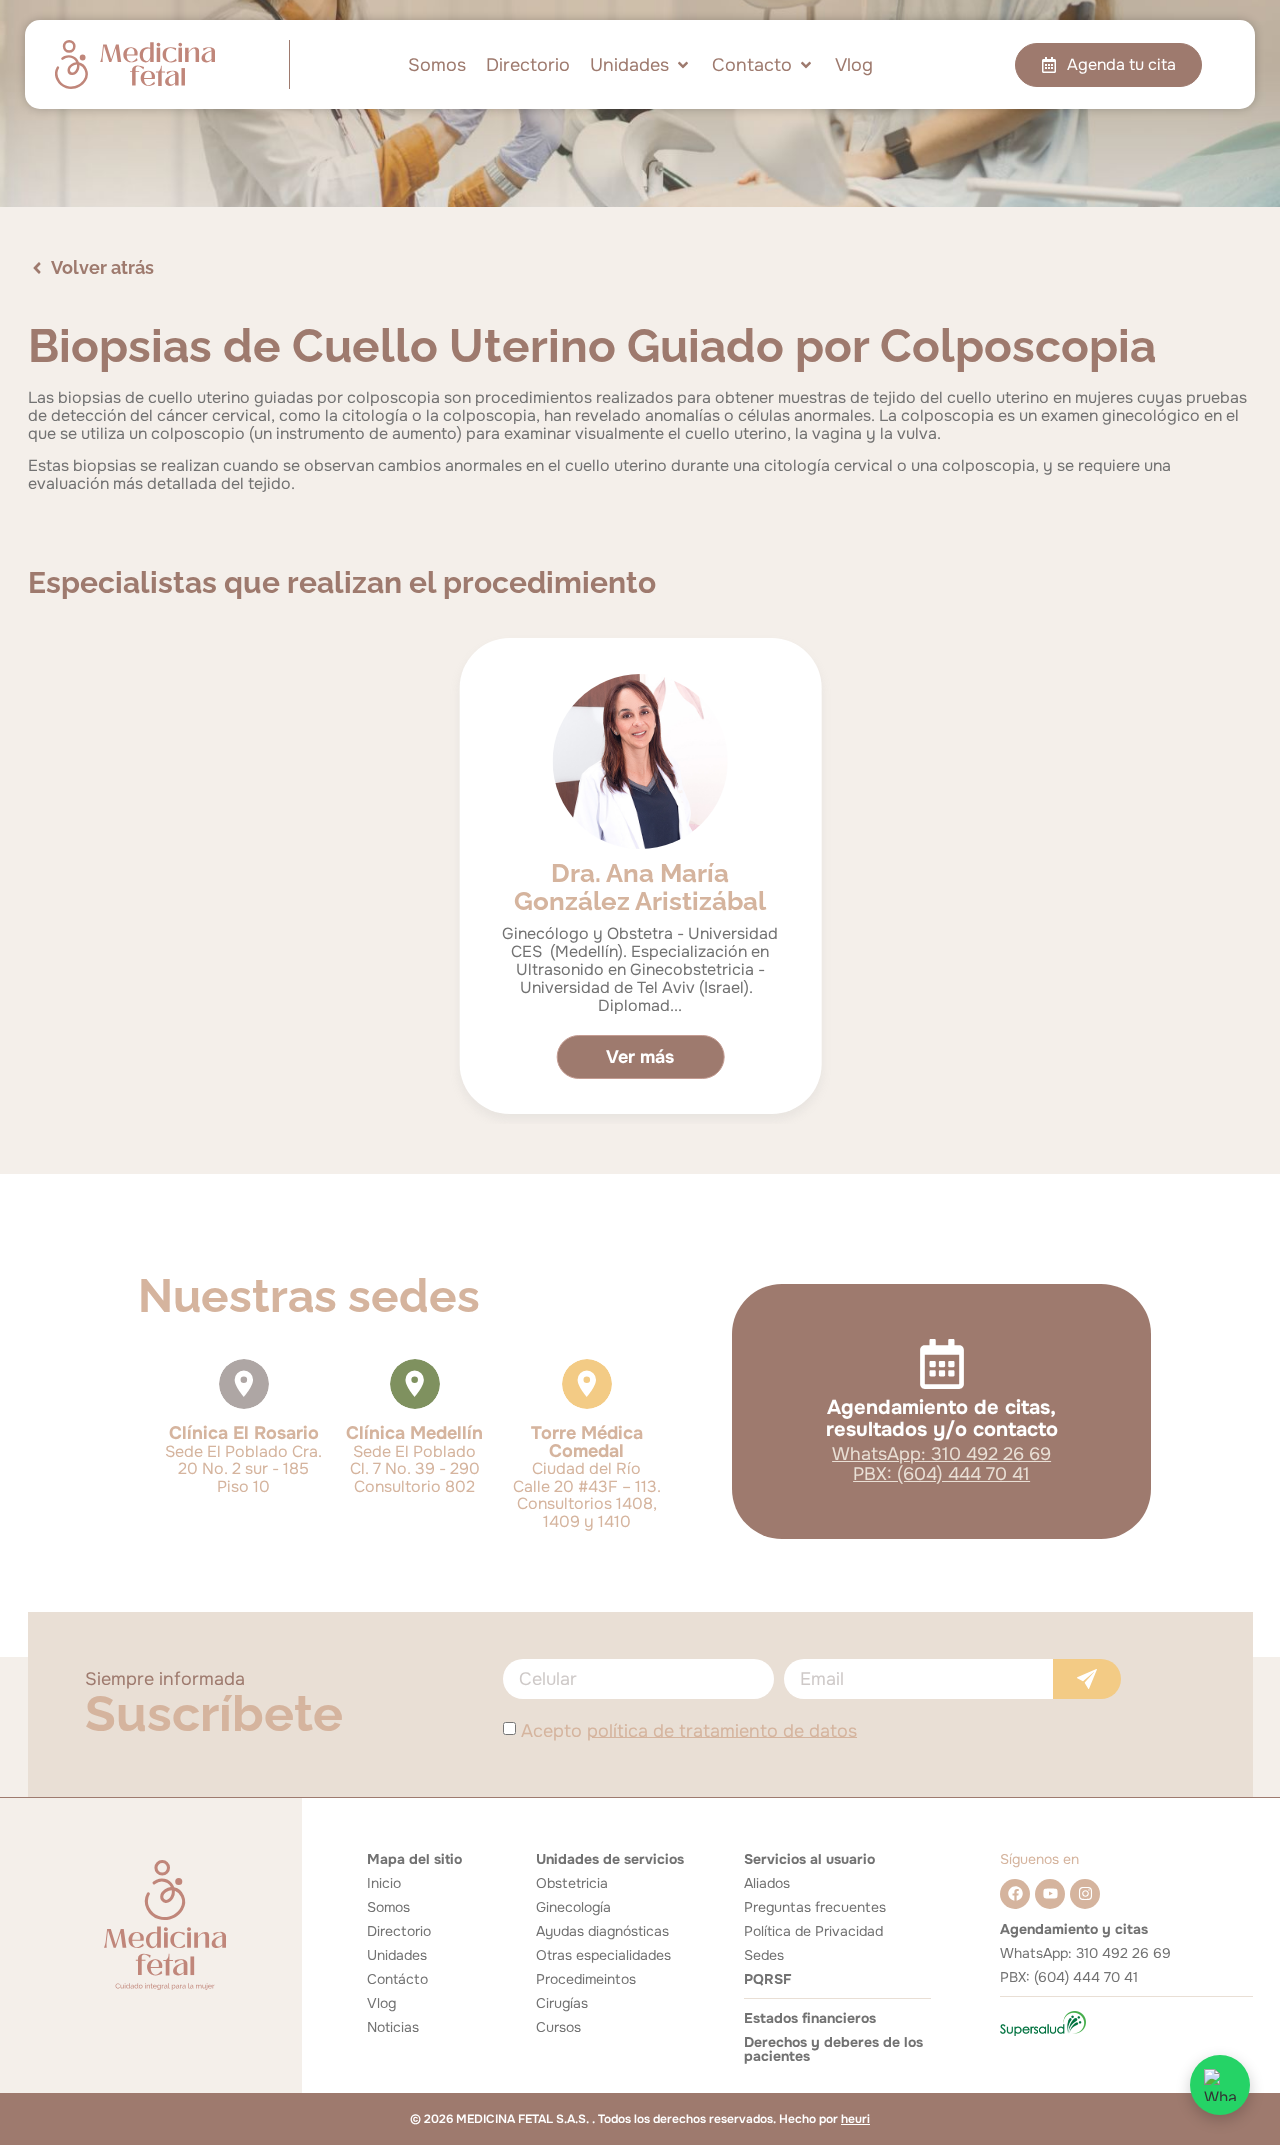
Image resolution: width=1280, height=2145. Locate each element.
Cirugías (562, 2003)
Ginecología (573, 1907)
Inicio (384, 1883)
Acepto (689, 1730)
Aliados (767, 1883)
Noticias (393, 2027)
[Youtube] (1050, 1894)
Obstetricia (572, 1883)
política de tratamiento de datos (722, 1730)
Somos (388, 1907)
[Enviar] (1087, 1679)
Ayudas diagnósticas (602, 1931)
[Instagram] (1085, 1894)
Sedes (764, 1955)
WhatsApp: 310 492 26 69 (941, 1454)
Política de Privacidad (813, 1931)
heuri (855, 2119)
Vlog (381, 2003)
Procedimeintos (586, 1979)
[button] (641, 65)
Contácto (397, 1979)
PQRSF (767, 1979)
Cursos (558, 2027)
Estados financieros (810, 2018)
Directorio (399, 1931)
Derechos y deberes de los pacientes (833, 2049)
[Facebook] (1015, 1894)
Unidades (397, 1955)
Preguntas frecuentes (815, 1907)
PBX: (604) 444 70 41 (941, 1474)
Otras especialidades (603, 1955)
